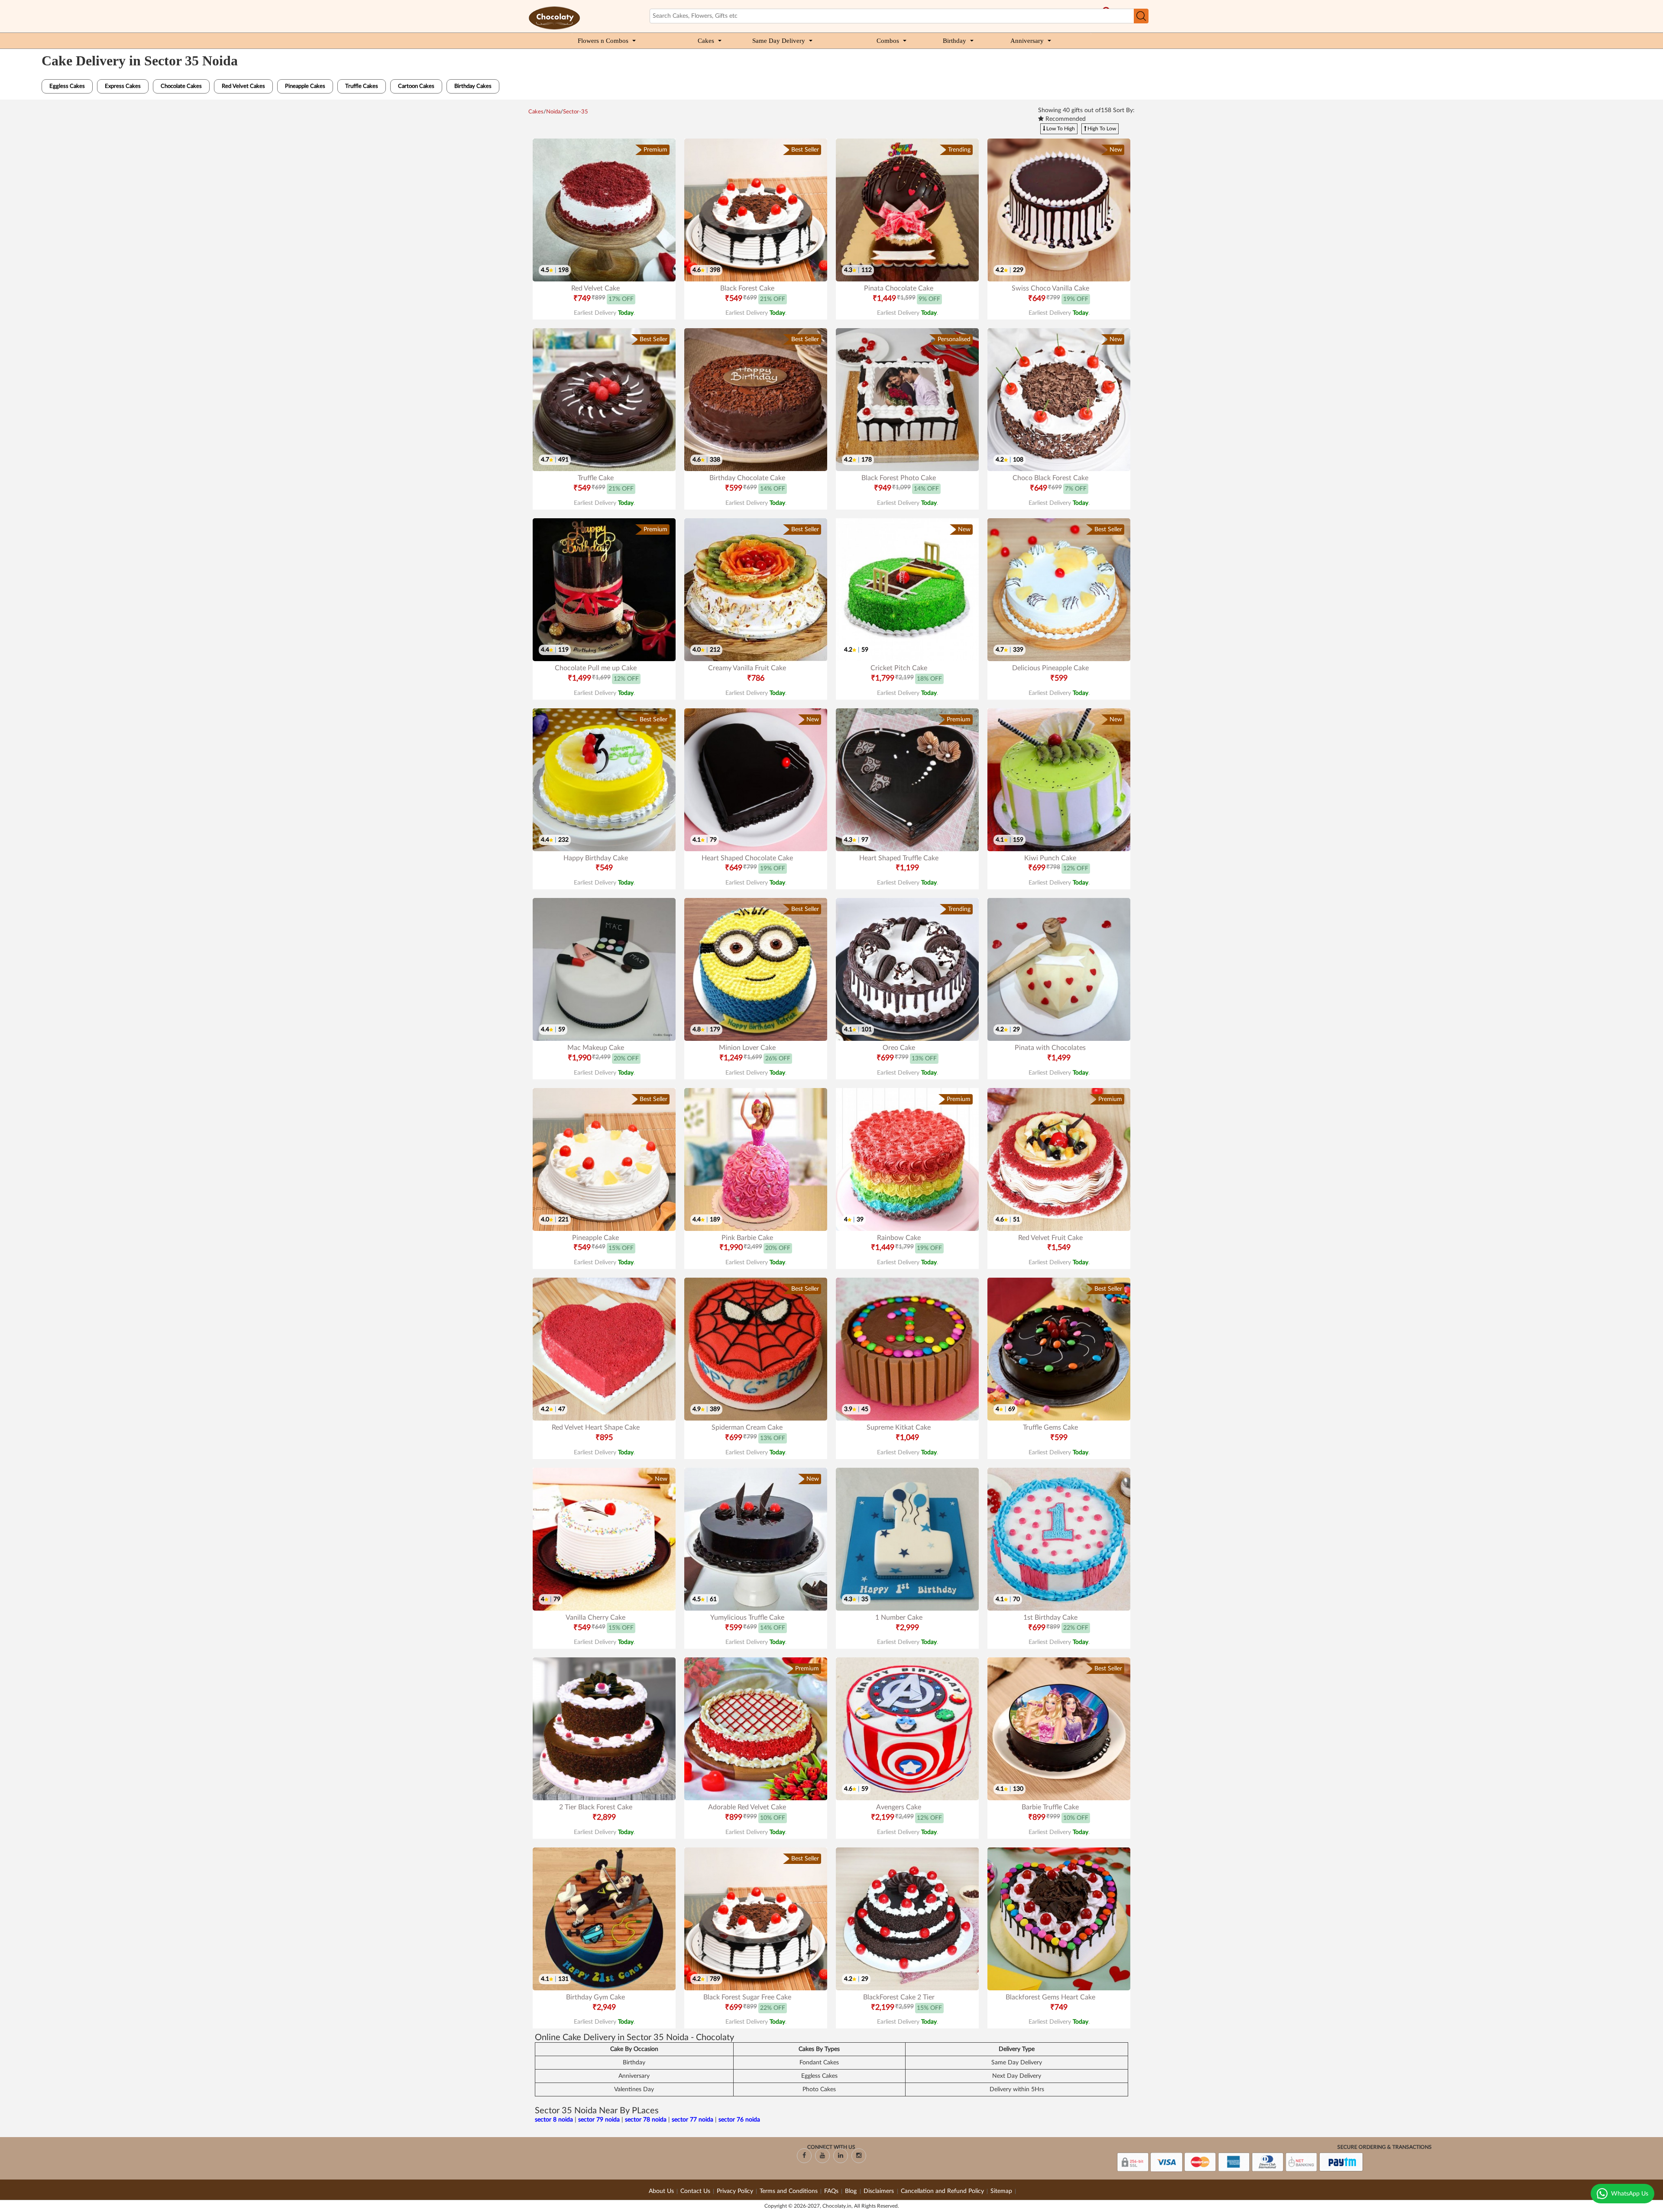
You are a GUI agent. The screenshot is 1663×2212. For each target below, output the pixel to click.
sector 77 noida (692, 2120)
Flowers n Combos (603, 41)
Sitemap (1001, 2191)
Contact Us (695, 2191)
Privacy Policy (735, 2191)
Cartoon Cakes (416, 86)
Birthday (954, 41)
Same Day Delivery (779, 41)
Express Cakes (123, 86)
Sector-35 (576, 112)
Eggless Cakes (67, 86)
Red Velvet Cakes (243, 86)
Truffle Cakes (362, 86)
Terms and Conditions (789, 2191)
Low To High (1060, 129)
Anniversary (1027, 41)
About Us (661, 2191)
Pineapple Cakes (305, 86)
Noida (553, 112)
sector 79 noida (599, 2120)
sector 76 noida (739, 2120)
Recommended (1065, 119)
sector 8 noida (554, 2120)
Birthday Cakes (473, 86)
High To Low (1101, 129)
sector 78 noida (646, 2120)
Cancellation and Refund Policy (942, 2191)
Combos (888, 41)
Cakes (706, 41)
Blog (852, 2191)
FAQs (831, 2191)
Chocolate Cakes (181, 86)
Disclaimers (880, 2191)
